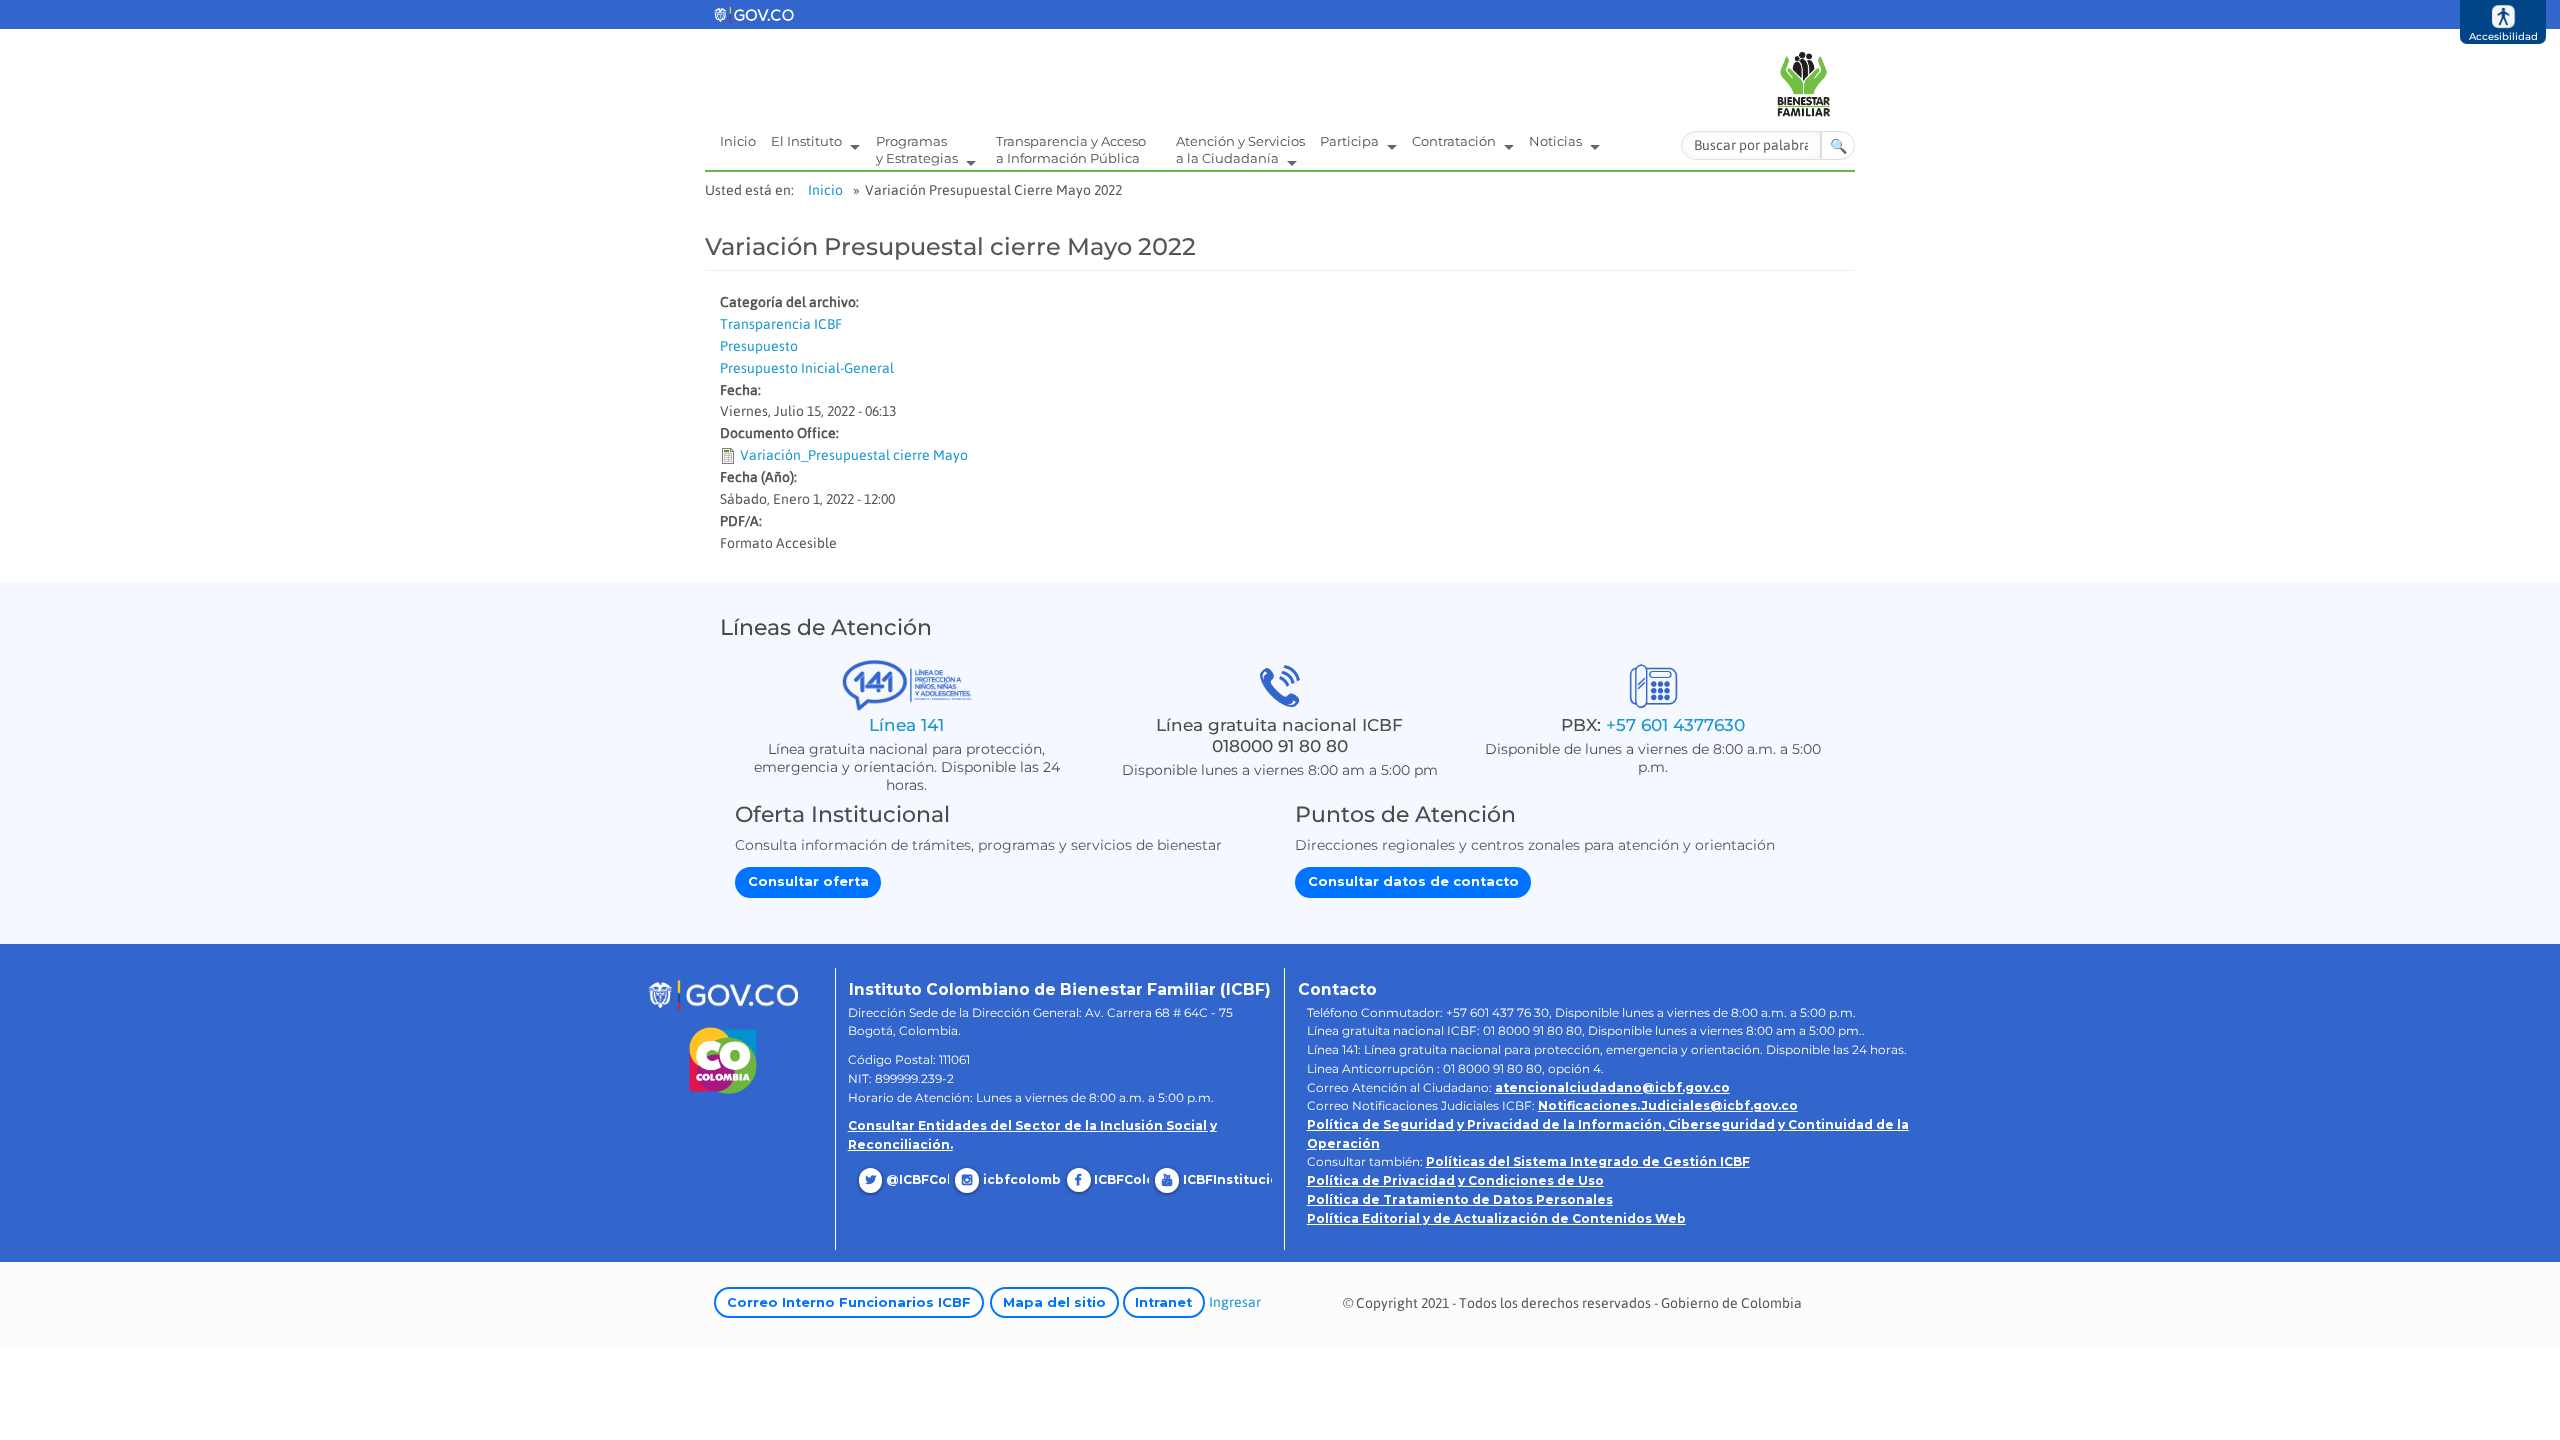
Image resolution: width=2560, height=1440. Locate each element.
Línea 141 (906, 724)
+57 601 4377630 (1675, 724)
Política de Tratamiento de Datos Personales (1460, 1199)
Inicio (738, 141)
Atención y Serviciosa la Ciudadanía (1240, 149)
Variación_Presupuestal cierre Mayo (854, 455)
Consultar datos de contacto (1413, 881)
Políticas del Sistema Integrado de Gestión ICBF (1588, 1161)
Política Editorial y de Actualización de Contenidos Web (1496, 1218)
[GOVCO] (723, 993)
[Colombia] (723, 1060)
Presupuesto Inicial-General (807, 368)
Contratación (1455, 141)
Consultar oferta (808, 881)
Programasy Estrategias (918, 149)
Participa (1351, 141)
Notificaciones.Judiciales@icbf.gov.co (1668, 1105)
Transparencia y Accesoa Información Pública (1071, 149)
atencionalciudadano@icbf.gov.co (1612, 1087)
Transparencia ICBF (781, 324)
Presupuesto (759, 346)
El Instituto (808, 141)
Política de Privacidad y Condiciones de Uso (1455, 1180)
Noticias (1557, 141)
